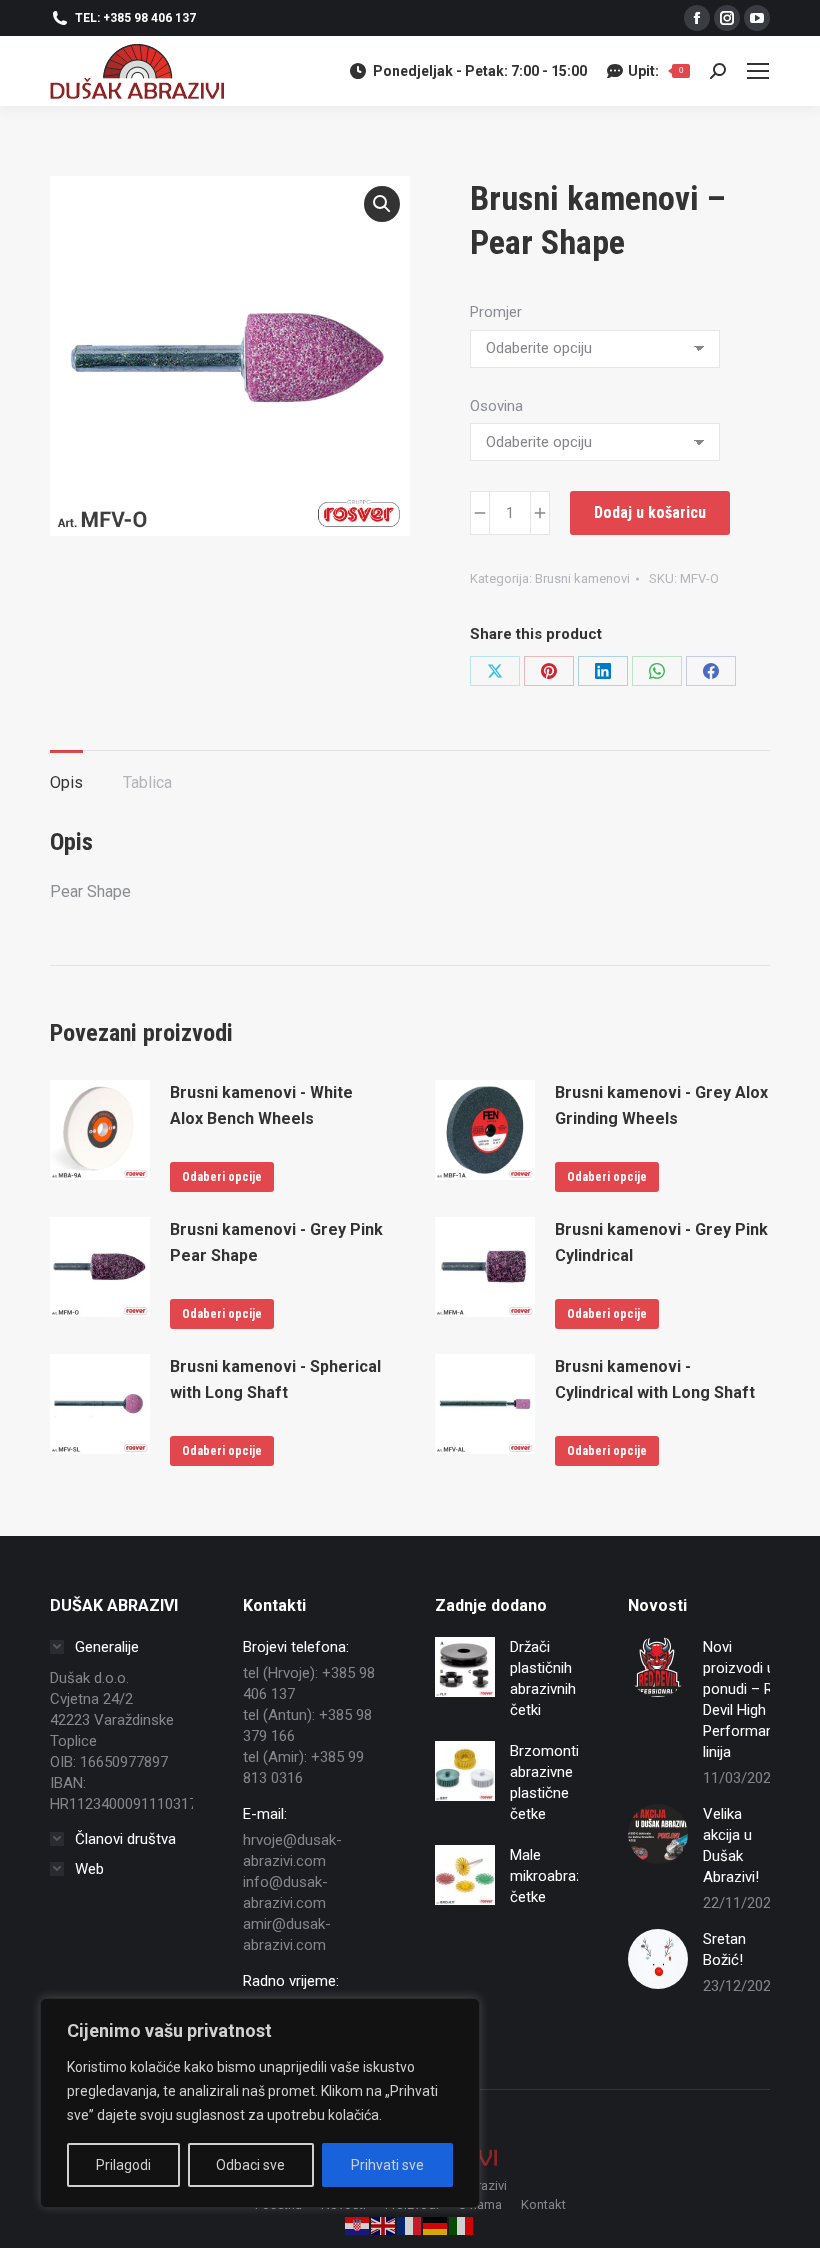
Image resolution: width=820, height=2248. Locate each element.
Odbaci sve (250, 2165)
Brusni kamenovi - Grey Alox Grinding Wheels (661, 1105)
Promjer (496, 312)
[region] (260, 2103)
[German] (436, 2224)
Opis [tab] (66, 782)
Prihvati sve (387, 2165)
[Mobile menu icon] (758, 71)
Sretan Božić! (724, 1949)
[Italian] (462, 2224)
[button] (382, 204)
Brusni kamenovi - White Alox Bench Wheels (261, 1105)
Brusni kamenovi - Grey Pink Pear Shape (276, 1242)
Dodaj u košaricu (650, 512)
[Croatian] (358, 2224)
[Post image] (658, 1667)
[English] (384, 2224)
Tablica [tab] (147, 782)
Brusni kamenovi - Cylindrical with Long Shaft (655, 1379)
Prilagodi (123, 2165)
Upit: (655, 71)
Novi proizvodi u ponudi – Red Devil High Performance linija (746, 1699)
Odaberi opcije (222, 1177)
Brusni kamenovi (582, 578)
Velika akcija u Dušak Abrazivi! (731, 1845)
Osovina (496, 406)
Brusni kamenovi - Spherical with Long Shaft (275, 1379)
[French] (410, 2224)
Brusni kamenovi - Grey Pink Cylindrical (661, 1242)
